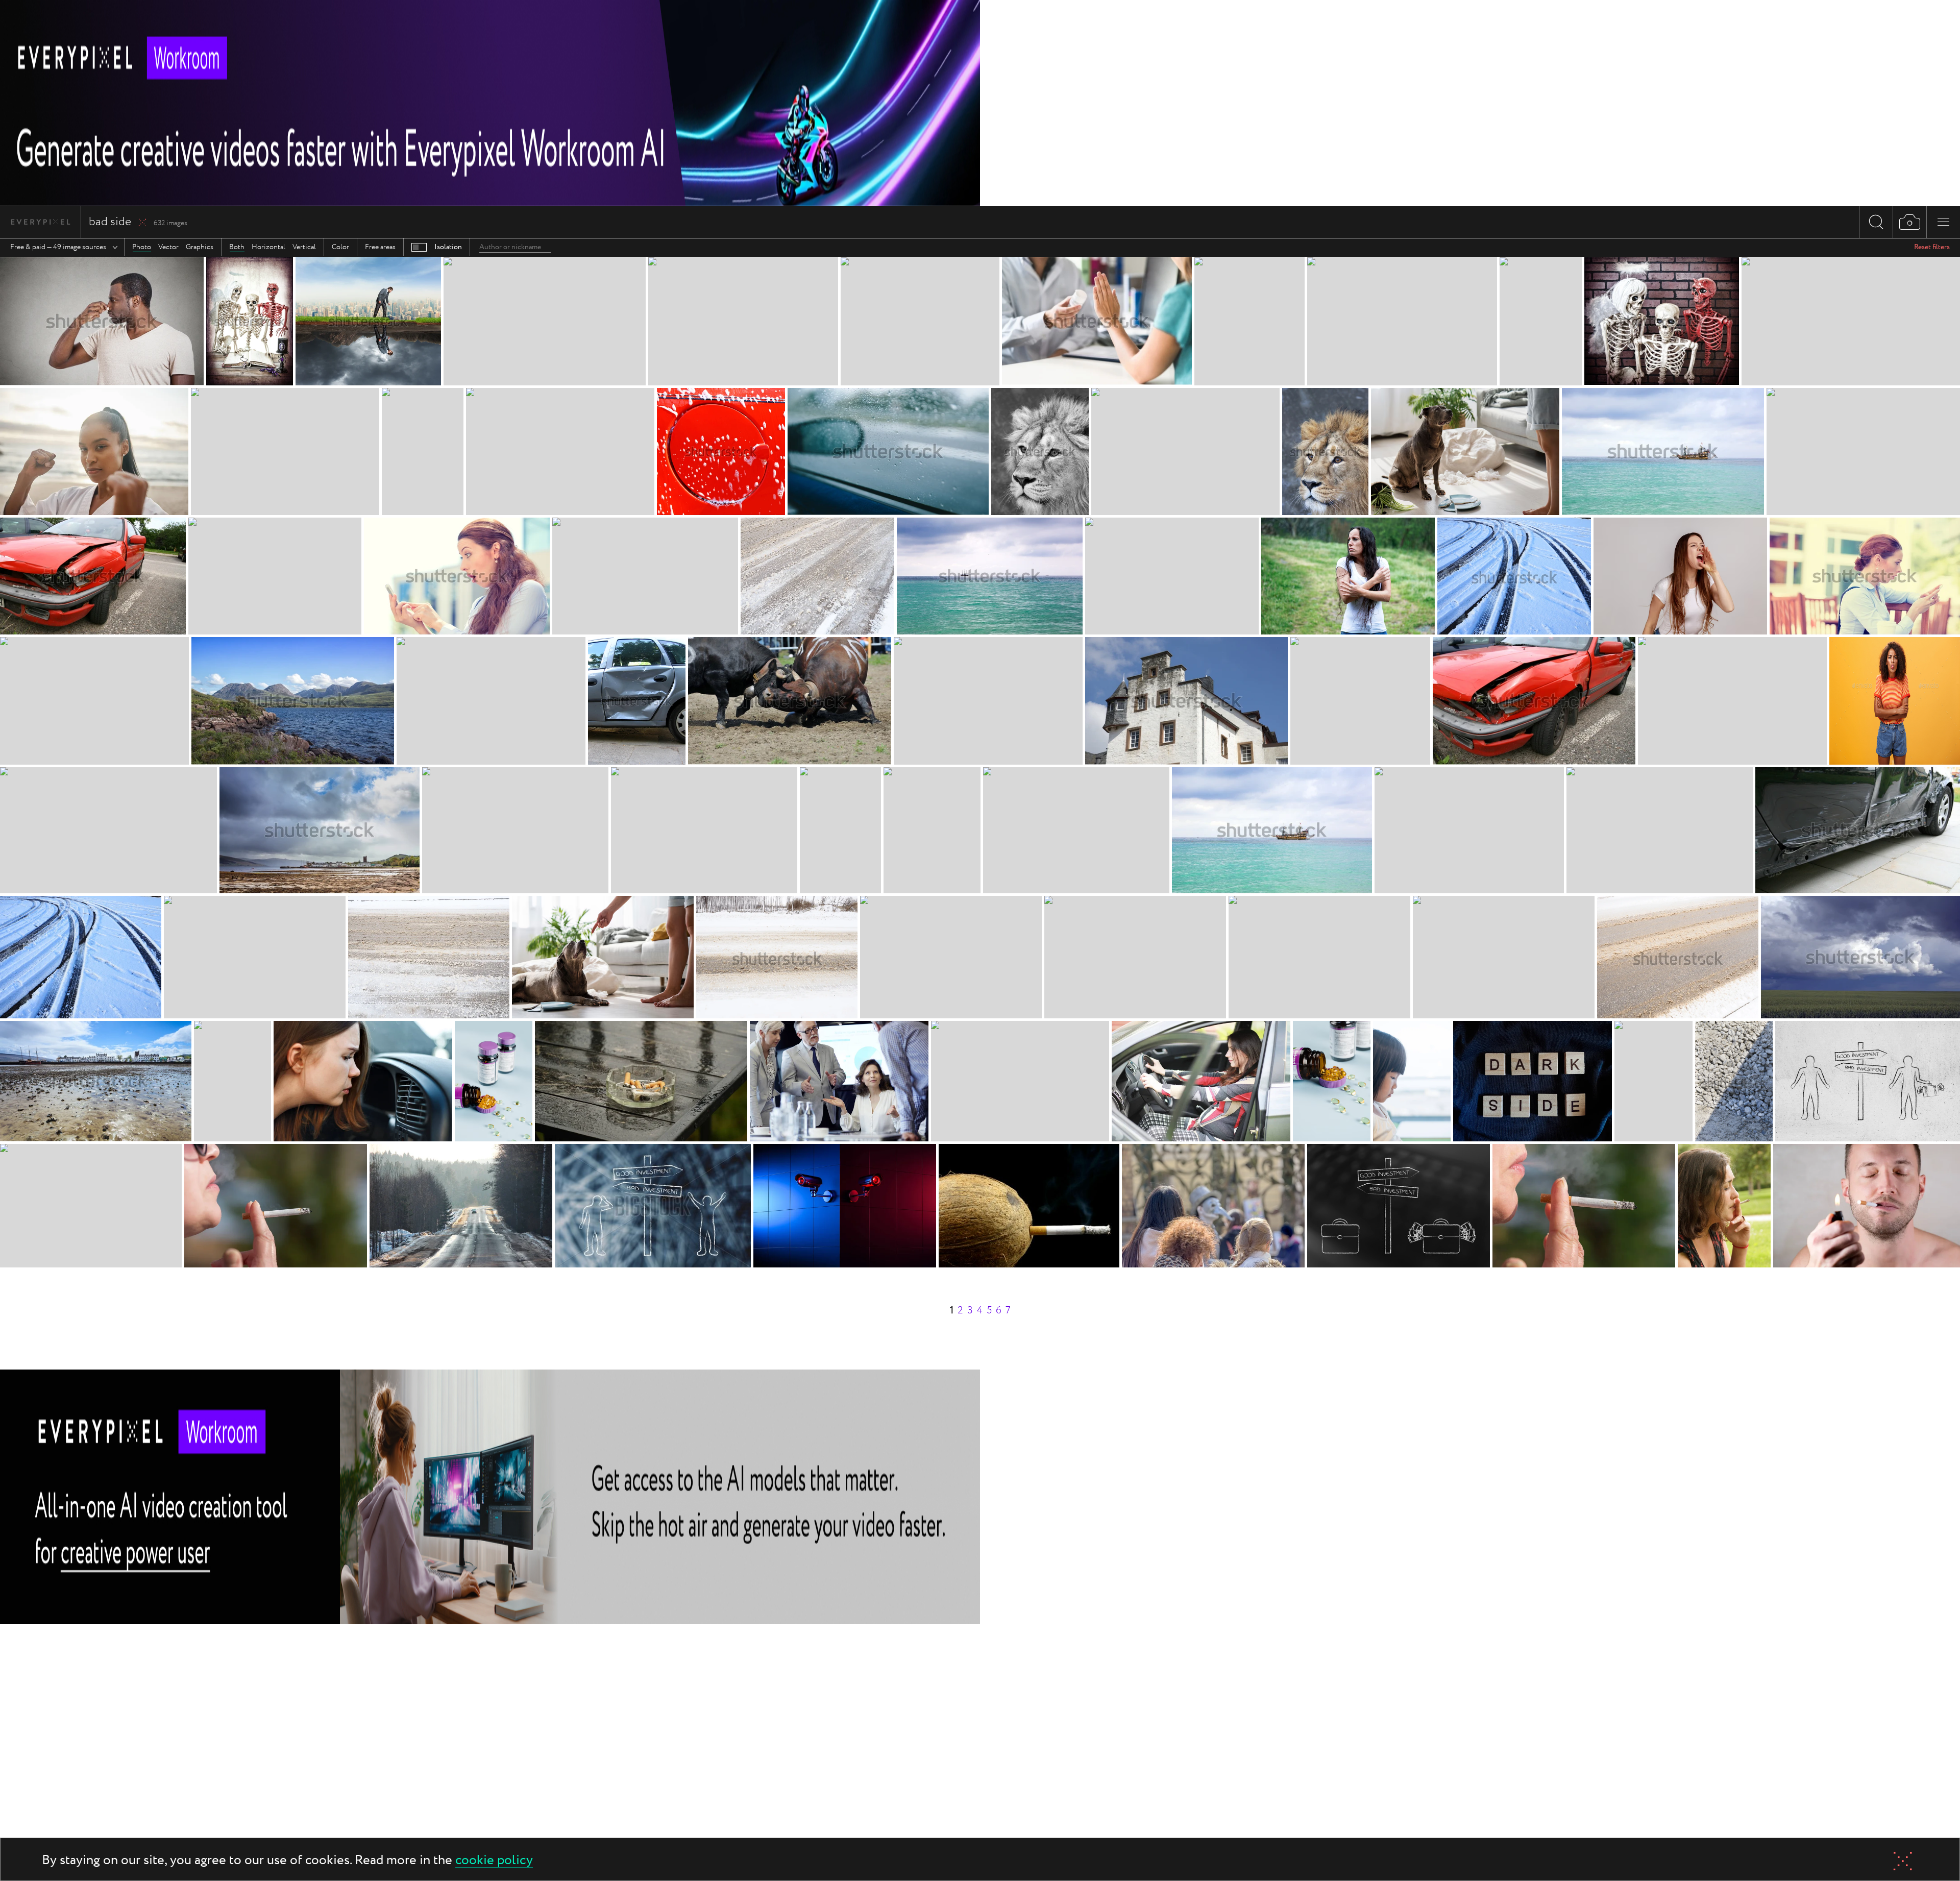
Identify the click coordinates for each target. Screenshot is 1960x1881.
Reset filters (1932, 247)
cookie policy (494, 1861)
